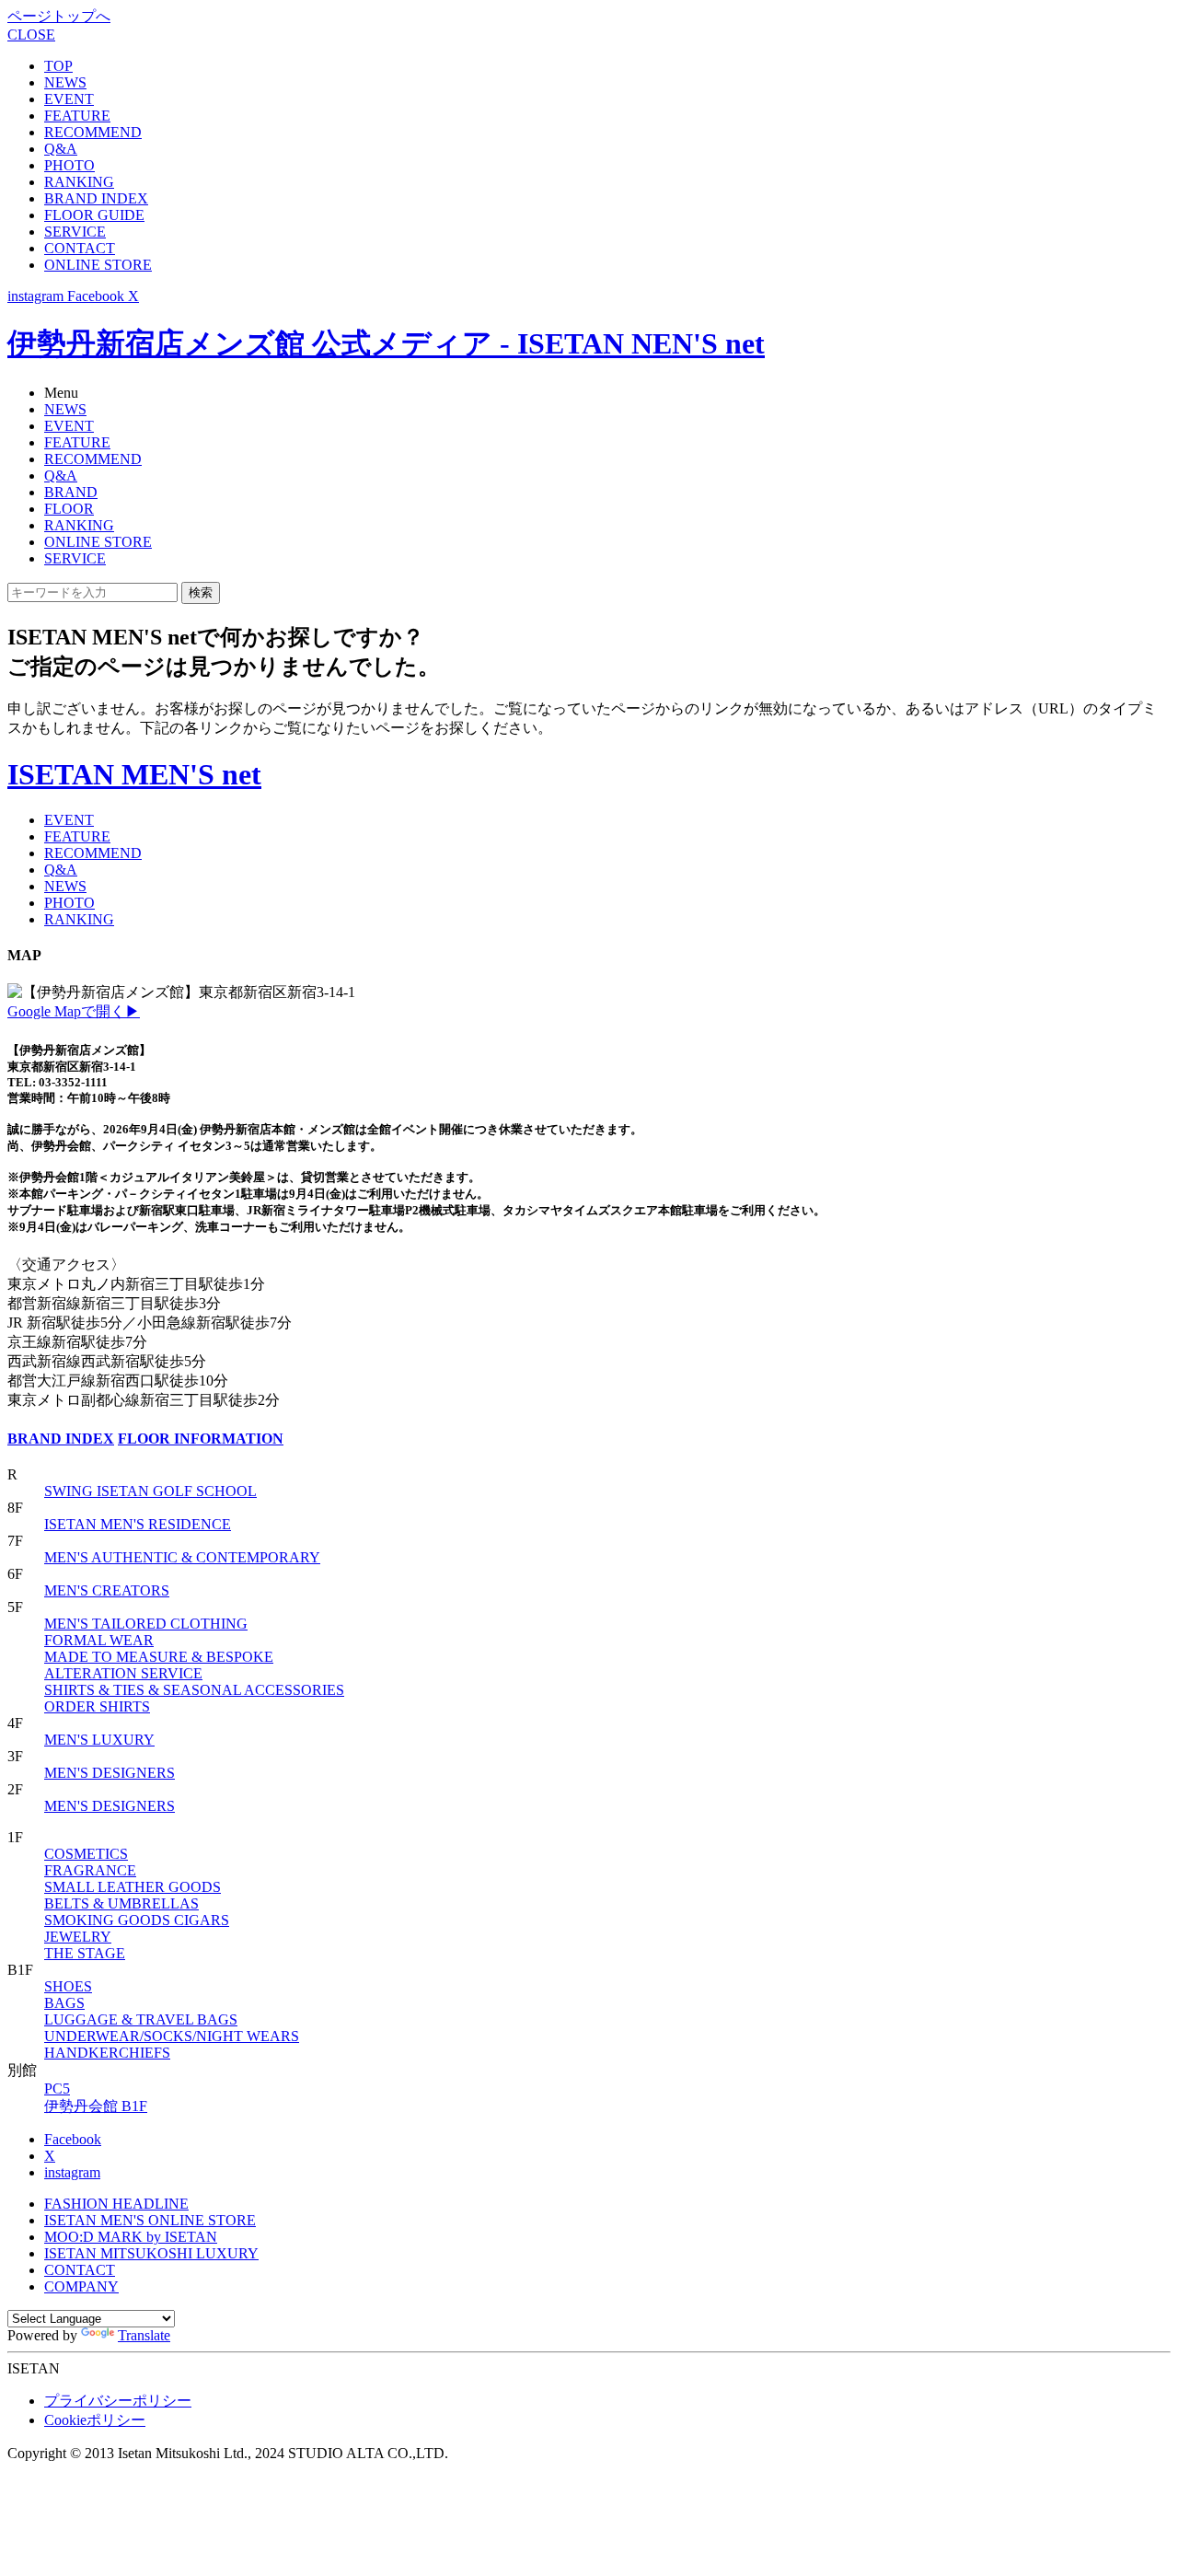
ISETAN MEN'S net (134, 774)
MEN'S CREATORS (107, 1590)
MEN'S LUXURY (99, 1740)
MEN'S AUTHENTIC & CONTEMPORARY (182, 1557)
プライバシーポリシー (118, 2401)
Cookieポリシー (95, 2420)
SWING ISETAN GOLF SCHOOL (150, 1491)
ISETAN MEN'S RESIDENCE (138, 1524)
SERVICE (75, 232)
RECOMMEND (93, 132)
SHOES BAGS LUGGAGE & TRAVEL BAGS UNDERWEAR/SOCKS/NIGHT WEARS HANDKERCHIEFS (172, 2019)
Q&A (61, 149)
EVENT (69, 99)
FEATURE (77, 116)
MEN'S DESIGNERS (110, 1773)
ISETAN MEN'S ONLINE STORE (150, 2220)
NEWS (65, 82)
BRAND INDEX (96, 198)
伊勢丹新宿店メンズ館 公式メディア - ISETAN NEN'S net (386, 343)
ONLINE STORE (98, 265)
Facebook (73, 2139)
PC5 (57, 2089)
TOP (58, 66)
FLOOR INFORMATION (201, 1439)
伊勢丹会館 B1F (96, 2106)
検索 (201, 592)
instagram (72, 2172)
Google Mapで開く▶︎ (74, 1011)
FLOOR (69, 509)
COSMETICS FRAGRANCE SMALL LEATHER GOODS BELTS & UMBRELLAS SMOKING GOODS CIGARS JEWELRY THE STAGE (137, 1903)
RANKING (79, 182)
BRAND (71, 492)
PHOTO (69, 165)
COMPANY (81, 2286)
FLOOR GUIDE (94, 215)
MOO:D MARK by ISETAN (131, 2237)
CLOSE (31, 35)
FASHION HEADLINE (116, 2204)
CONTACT (80, 248)
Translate (144, 2335)
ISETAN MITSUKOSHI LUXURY (151, 2253)
